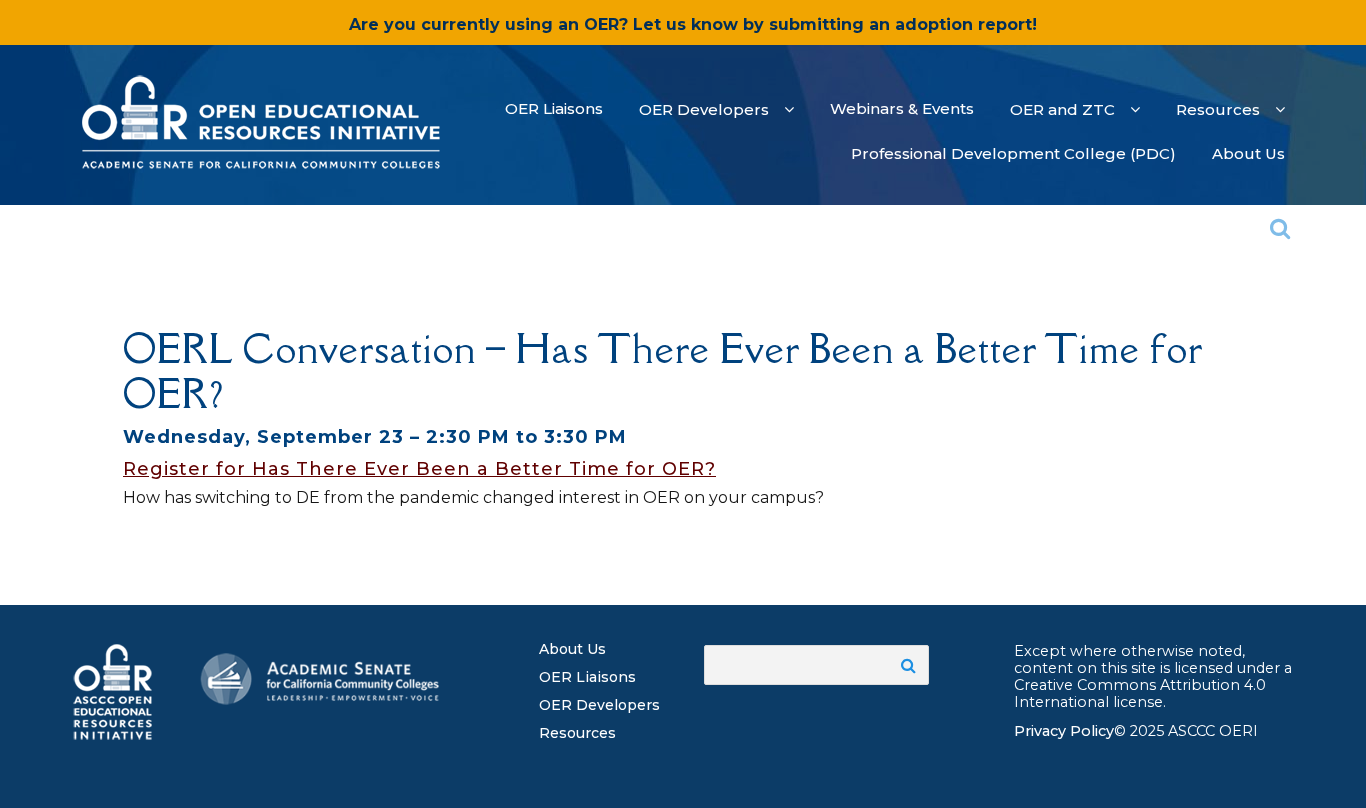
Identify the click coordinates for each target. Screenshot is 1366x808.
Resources (577, 733)
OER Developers (599, 705)
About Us (572, 649)
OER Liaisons (587, 677)
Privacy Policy (1064, 731)
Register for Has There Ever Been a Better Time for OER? (419, 469)
